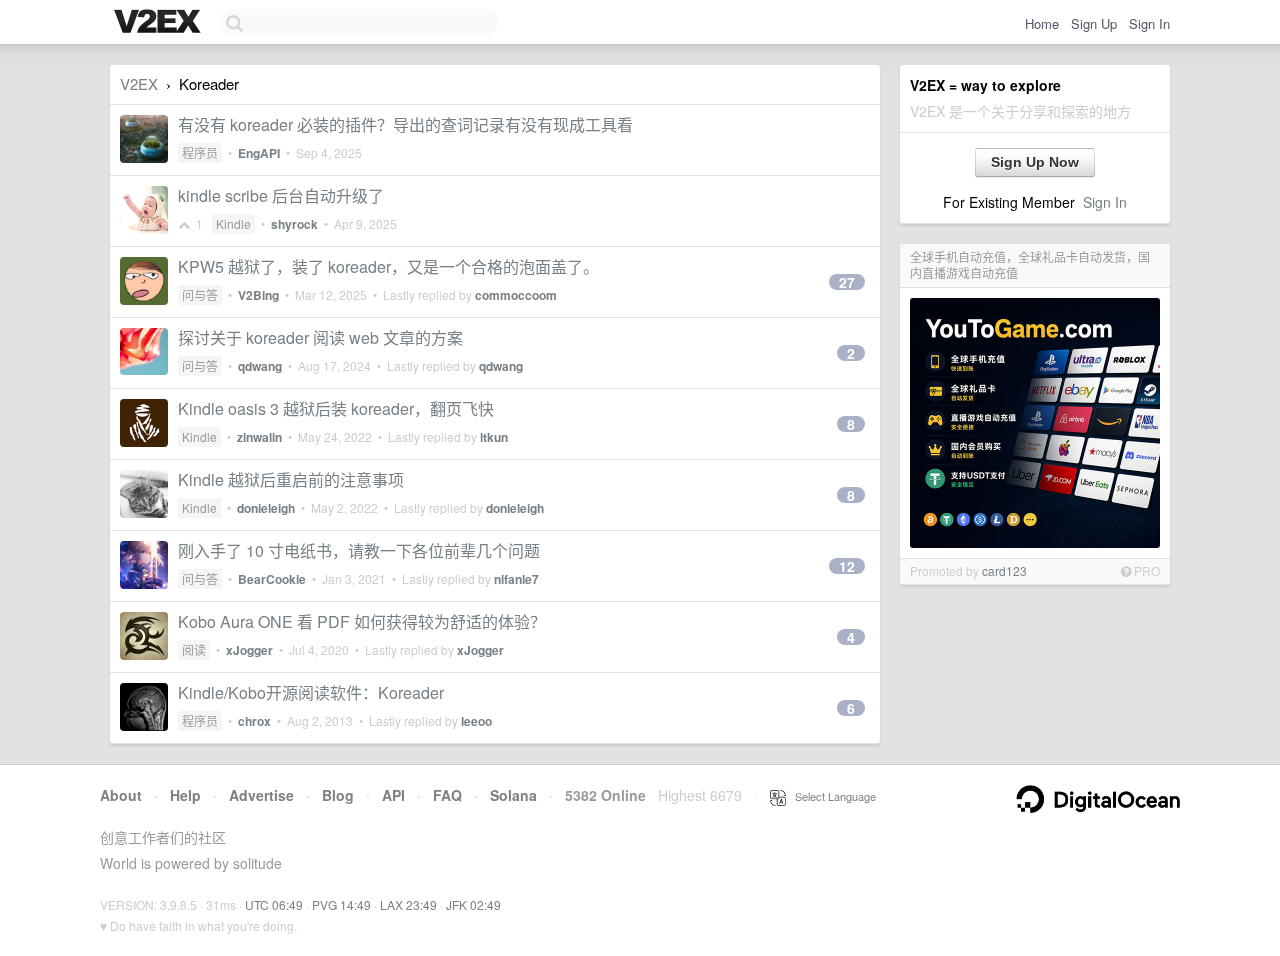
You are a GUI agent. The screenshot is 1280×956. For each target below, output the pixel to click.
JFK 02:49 (473, 904)
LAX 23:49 (408, 904)
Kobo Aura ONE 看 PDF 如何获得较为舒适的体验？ (362, 621)
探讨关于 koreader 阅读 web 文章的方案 (320, 337)
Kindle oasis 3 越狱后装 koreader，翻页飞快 (336, 408)
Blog (338, 795)
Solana (513, 795)
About (121, 795)
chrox (254, 721)
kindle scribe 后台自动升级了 (281, 195)
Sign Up (1094, 23)
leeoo (476, 721)
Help (185, 795)
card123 (1004, 570)
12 (847, 566)
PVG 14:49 (341, 904)
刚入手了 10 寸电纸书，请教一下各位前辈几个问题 (359, 550)
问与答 (200, 294)
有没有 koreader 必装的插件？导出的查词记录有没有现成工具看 (405, 124)
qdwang (260, 366)
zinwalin (259, 437)
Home (1042, 23)
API (393, 795)
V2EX (139, 83)
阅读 (194, 649)
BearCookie (272, 579)
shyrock (294, 224)
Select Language (831, 796)
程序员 (200, 152)
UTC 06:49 (274, 904)
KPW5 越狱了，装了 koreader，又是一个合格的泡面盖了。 (388, 266)
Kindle (233, 223)
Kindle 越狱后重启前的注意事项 (291, 479)
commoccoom (516, 295)
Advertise (261, 795)
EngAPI (259, 153)
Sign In (1149, 23)
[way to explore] (160, 23)
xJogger (249, 650)
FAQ (447, 795)
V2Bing (258, 295)
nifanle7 (516, 579)
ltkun (494, 437)
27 (847, 282)
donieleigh (266, 508)
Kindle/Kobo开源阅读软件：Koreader (311, 692)
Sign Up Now (1035, 162)
